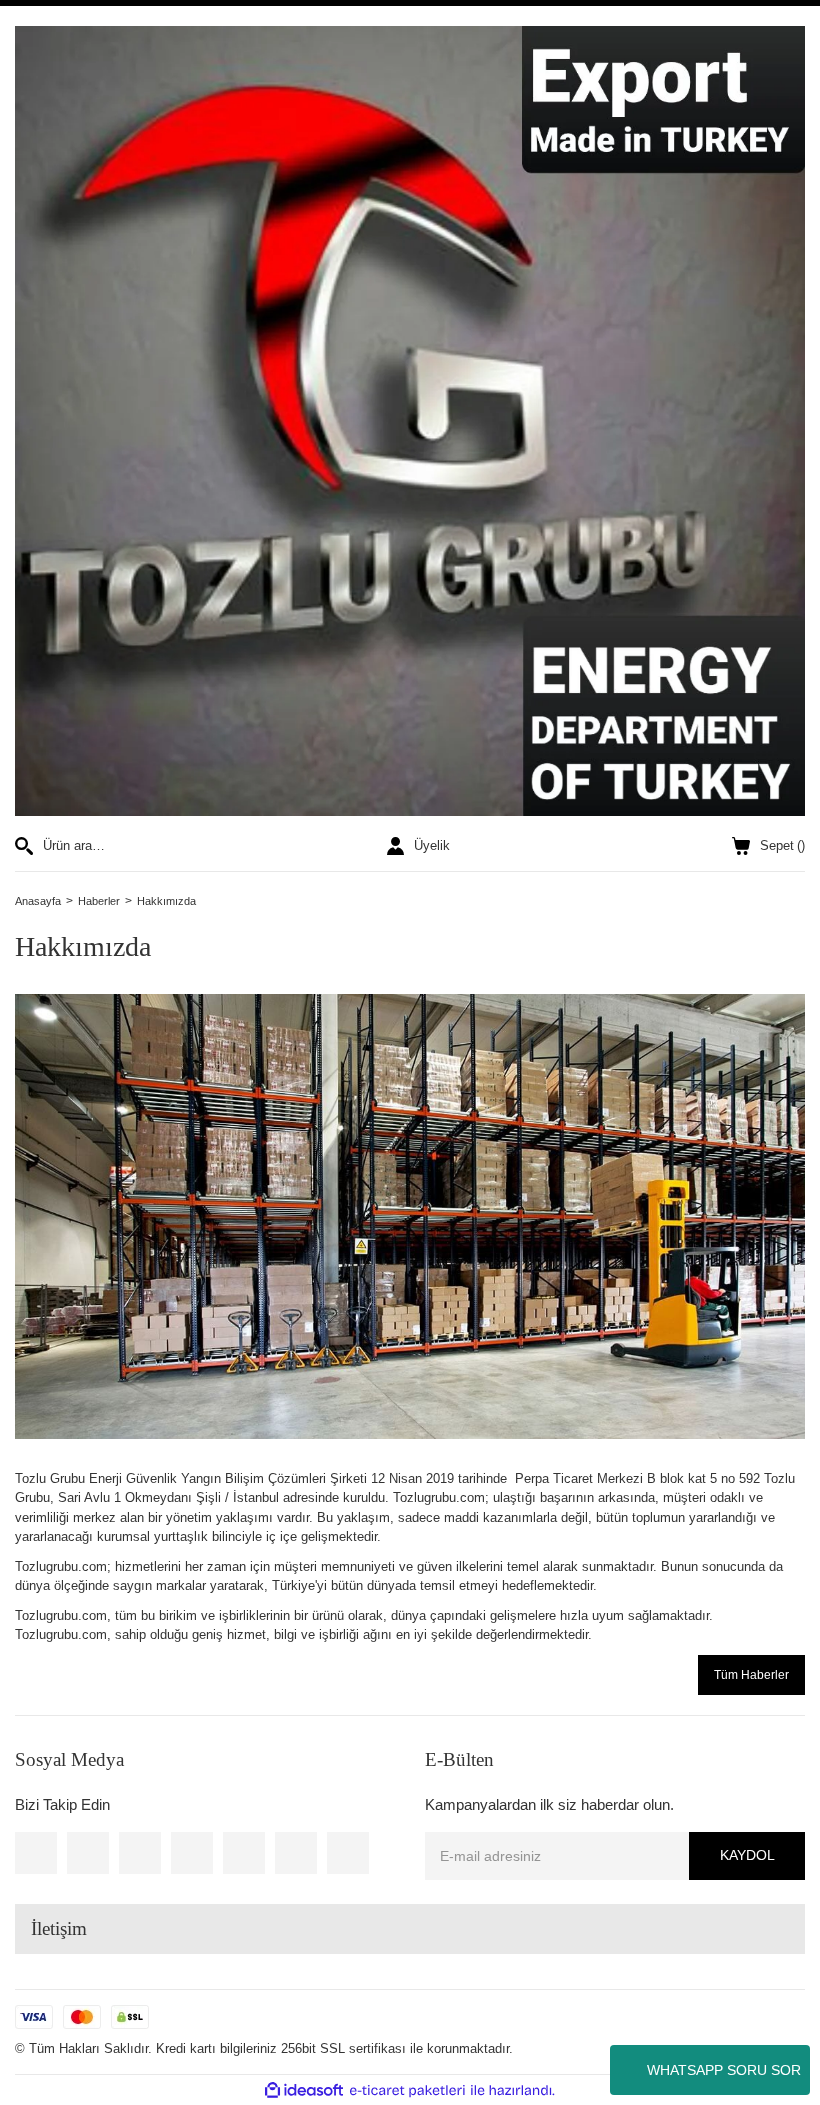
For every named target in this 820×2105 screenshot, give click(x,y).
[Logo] (410, 421)
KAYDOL (747, 1855)
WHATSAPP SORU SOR (724, 2070)
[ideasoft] (304, 2091)
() (782, 845)
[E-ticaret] (407, 2091)
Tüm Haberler (751, 1675)
